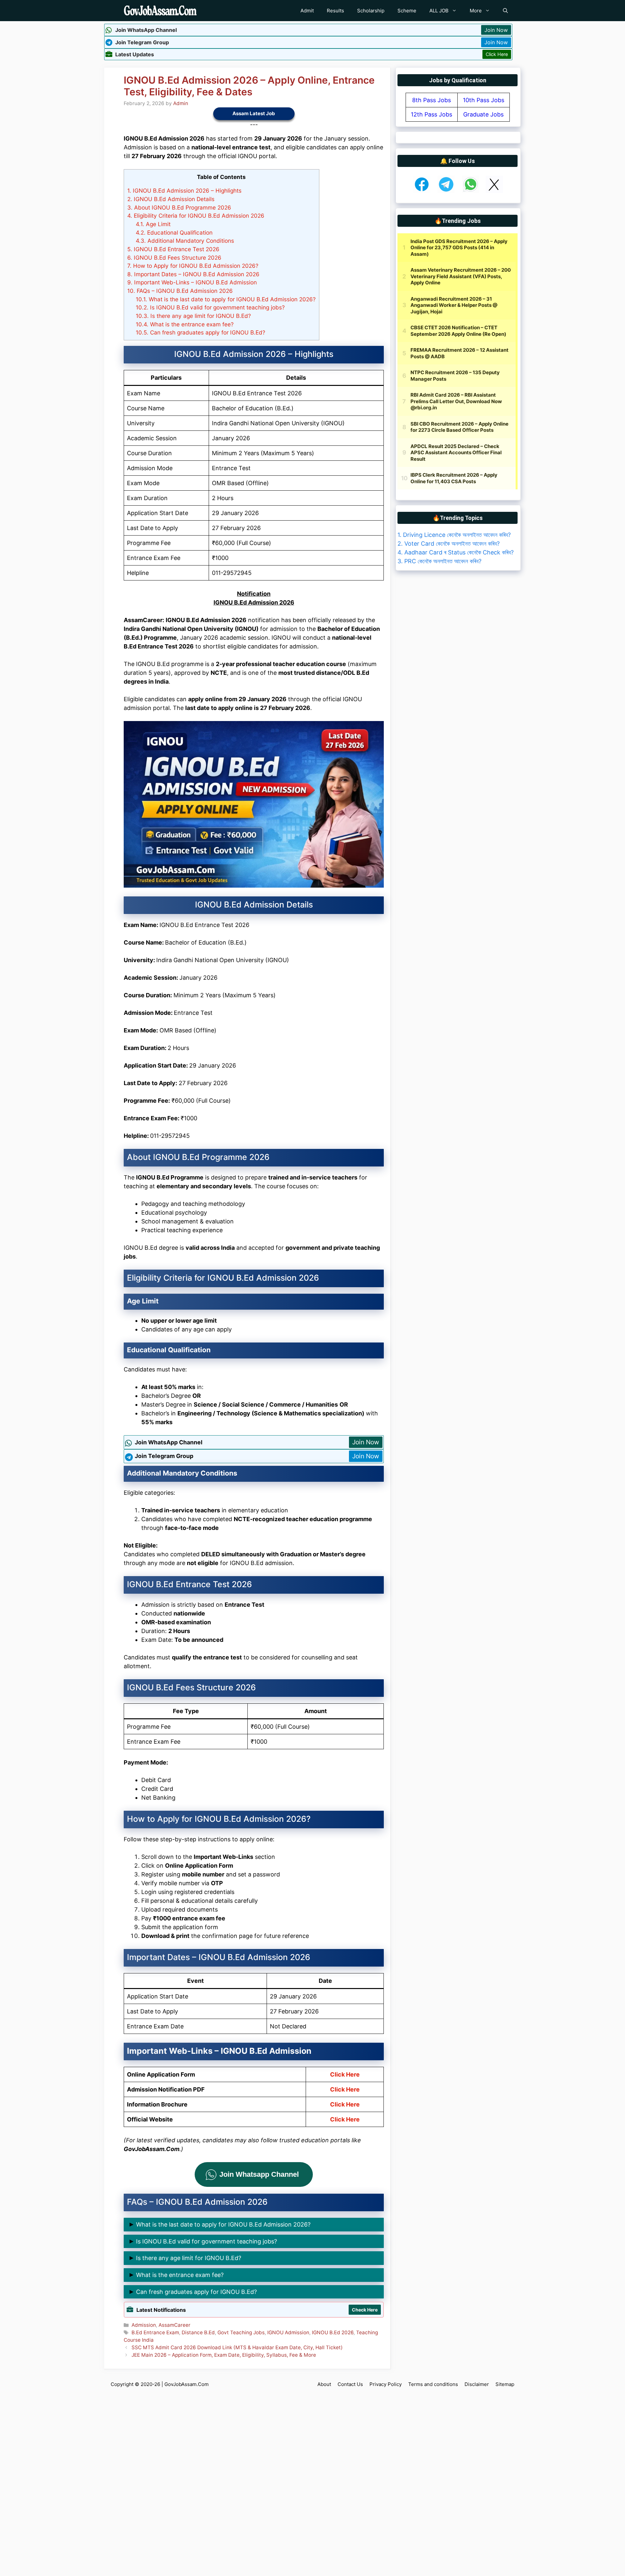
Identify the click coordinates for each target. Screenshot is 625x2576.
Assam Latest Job (254, 113)
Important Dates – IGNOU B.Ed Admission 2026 (193, 274)
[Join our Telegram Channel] (446, 191)
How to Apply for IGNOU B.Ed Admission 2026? (193, 266)
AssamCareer (174, 2325)
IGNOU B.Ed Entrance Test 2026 (173, 249)
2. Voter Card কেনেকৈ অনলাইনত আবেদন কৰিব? (449, 544)
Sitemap (505, 2384)
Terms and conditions (433, 2384)
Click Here (497, 54)
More (476, 11)
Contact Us (350, 2384)
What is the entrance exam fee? (185, 324)
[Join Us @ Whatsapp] (471, 191)
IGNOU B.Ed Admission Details (171, 199)
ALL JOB (439, 11)
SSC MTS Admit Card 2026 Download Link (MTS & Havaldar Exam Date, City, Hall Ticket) (237, 2347)
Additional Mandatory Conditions (185, 241)
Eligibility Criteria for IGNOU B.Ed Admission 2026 (196, 216)
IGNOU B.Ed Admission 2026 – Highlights (184, 191)
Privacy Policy (386, 2384)
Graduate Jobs (483, 114)
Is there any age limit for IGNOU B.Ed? (193, 316)
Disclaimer (477, 2384)
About (324, 2384)
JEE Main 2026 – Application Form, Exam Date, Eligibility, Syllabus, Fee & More (224, 2355)
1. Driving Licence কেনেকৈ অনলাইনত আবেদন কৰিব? (454, 535)
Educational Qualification (174, 232)
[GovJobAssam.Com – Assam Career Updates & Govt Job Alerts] (160, 11)
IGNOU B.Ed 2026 (333, 2332)
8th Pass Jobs (431, 100)
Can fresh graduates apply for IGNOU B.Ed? (201, 332)
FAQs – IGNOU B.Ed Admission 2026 (180, 291)
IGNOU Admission (288, 2332)
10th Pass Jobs (484, 100)
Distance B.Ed (198, 2332)
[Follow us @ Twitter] (494, 191)
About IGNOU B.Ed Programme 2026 (179, 207)
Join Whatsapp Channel (259, 2174)
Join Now (496, 30)
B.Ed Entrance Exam (155, 2332)
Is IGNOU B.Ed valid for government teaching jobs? (210, 307)
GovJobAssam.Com (187, 2384)
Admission (144, 2325)
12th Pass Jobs (431, 114)
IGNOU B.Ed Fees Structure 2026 (174, 258)
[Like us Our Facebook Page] (422, 191)
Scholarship (371, 11)
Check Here (365, 2310)
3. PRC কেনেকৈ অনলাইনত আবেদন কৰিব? (439, 561)
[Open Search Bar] (505, 11)
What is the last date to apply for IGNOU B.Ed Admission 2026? (226, 299)
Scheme (407, 11)
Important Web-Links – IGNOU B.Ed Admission (192, 282)
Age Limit (153, 224)
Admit (307, 11)
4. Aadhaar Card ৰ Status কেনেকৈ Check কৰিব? (456, 552)
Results (335, 11)
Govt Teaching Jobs (241, 2332)
